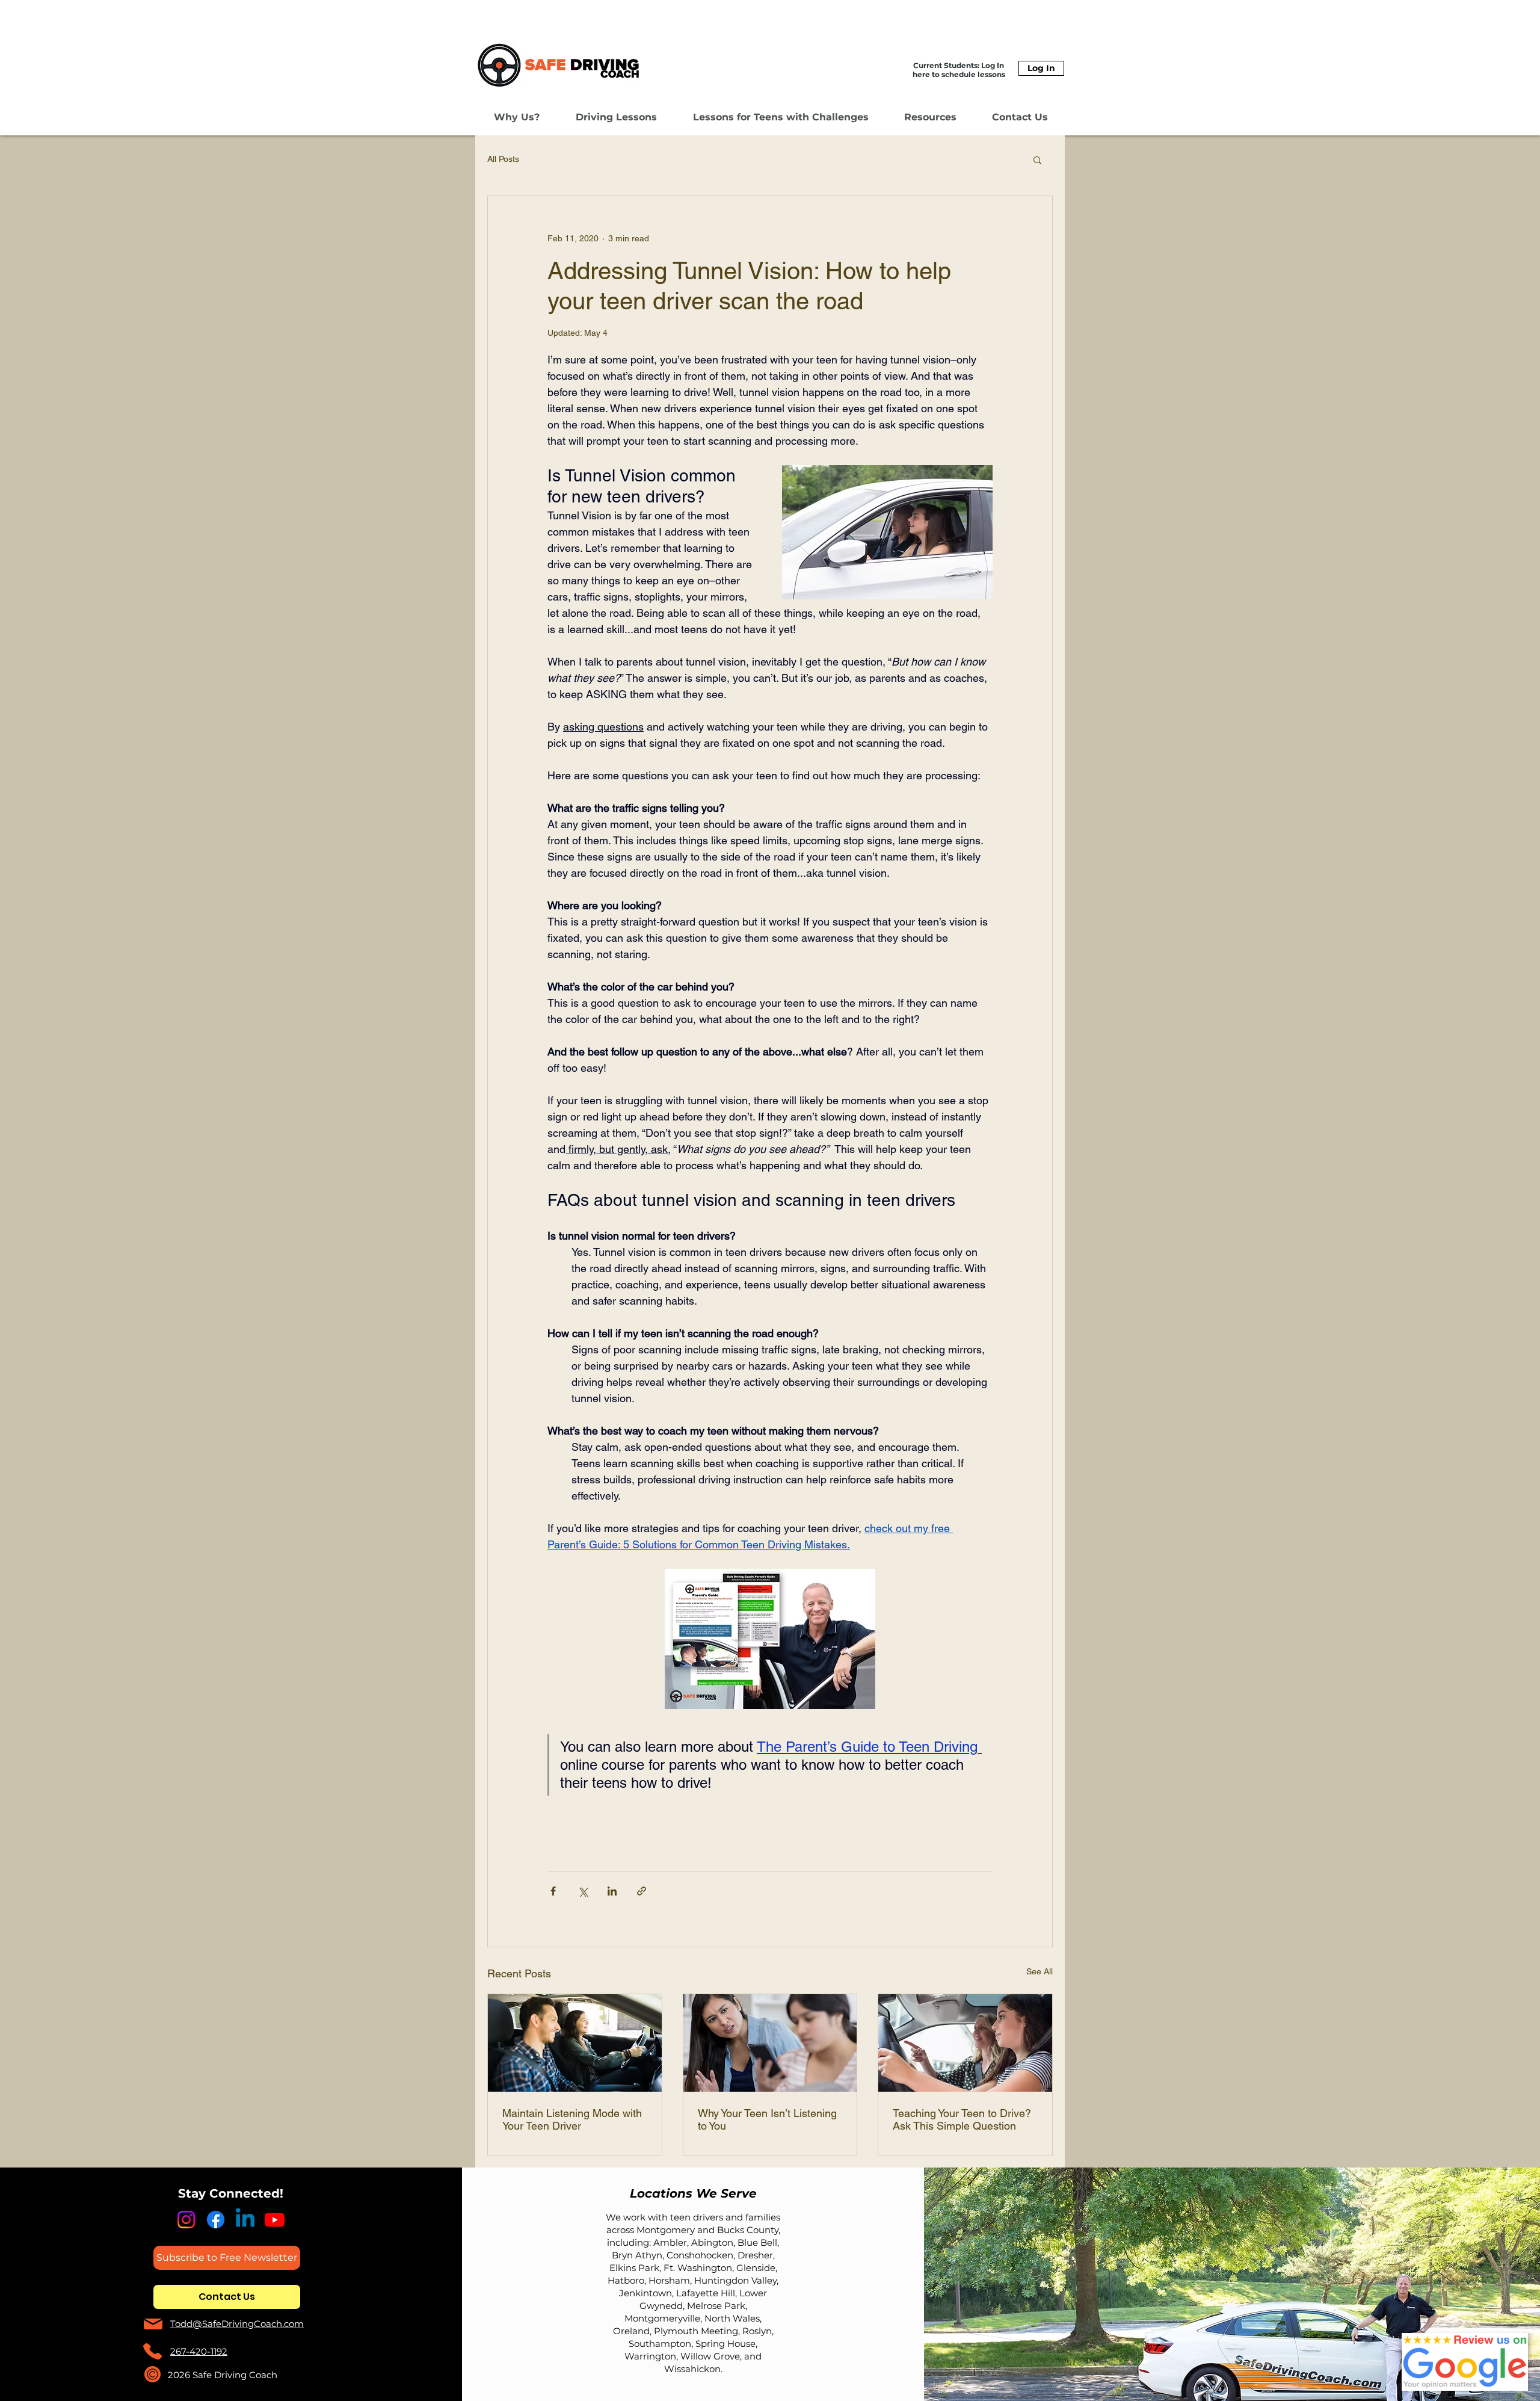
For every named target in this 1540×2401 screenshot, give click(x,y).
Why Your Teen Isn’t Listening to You (767, 2119)
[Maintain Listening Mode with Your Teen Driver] (575, 2043)
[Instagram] (186, 2220)
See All (1039, 1971)
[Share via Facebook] (553, 1891)
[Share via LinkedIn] (612, 1891)
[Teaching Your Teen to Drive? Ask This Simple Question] (965, 2043)
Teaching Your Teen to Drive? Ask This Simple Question (962, 2119)
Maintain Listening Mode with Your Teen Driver (572, 2119)
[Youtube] (275, 2220)
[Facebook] (216, 2220)
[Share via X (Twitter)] (583, 1891)
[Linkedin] (245, 2220)
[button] (517, 117)
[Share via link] (642, 1891)
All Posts (503, 159)
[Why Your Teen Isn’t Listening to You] (770, 2043)
